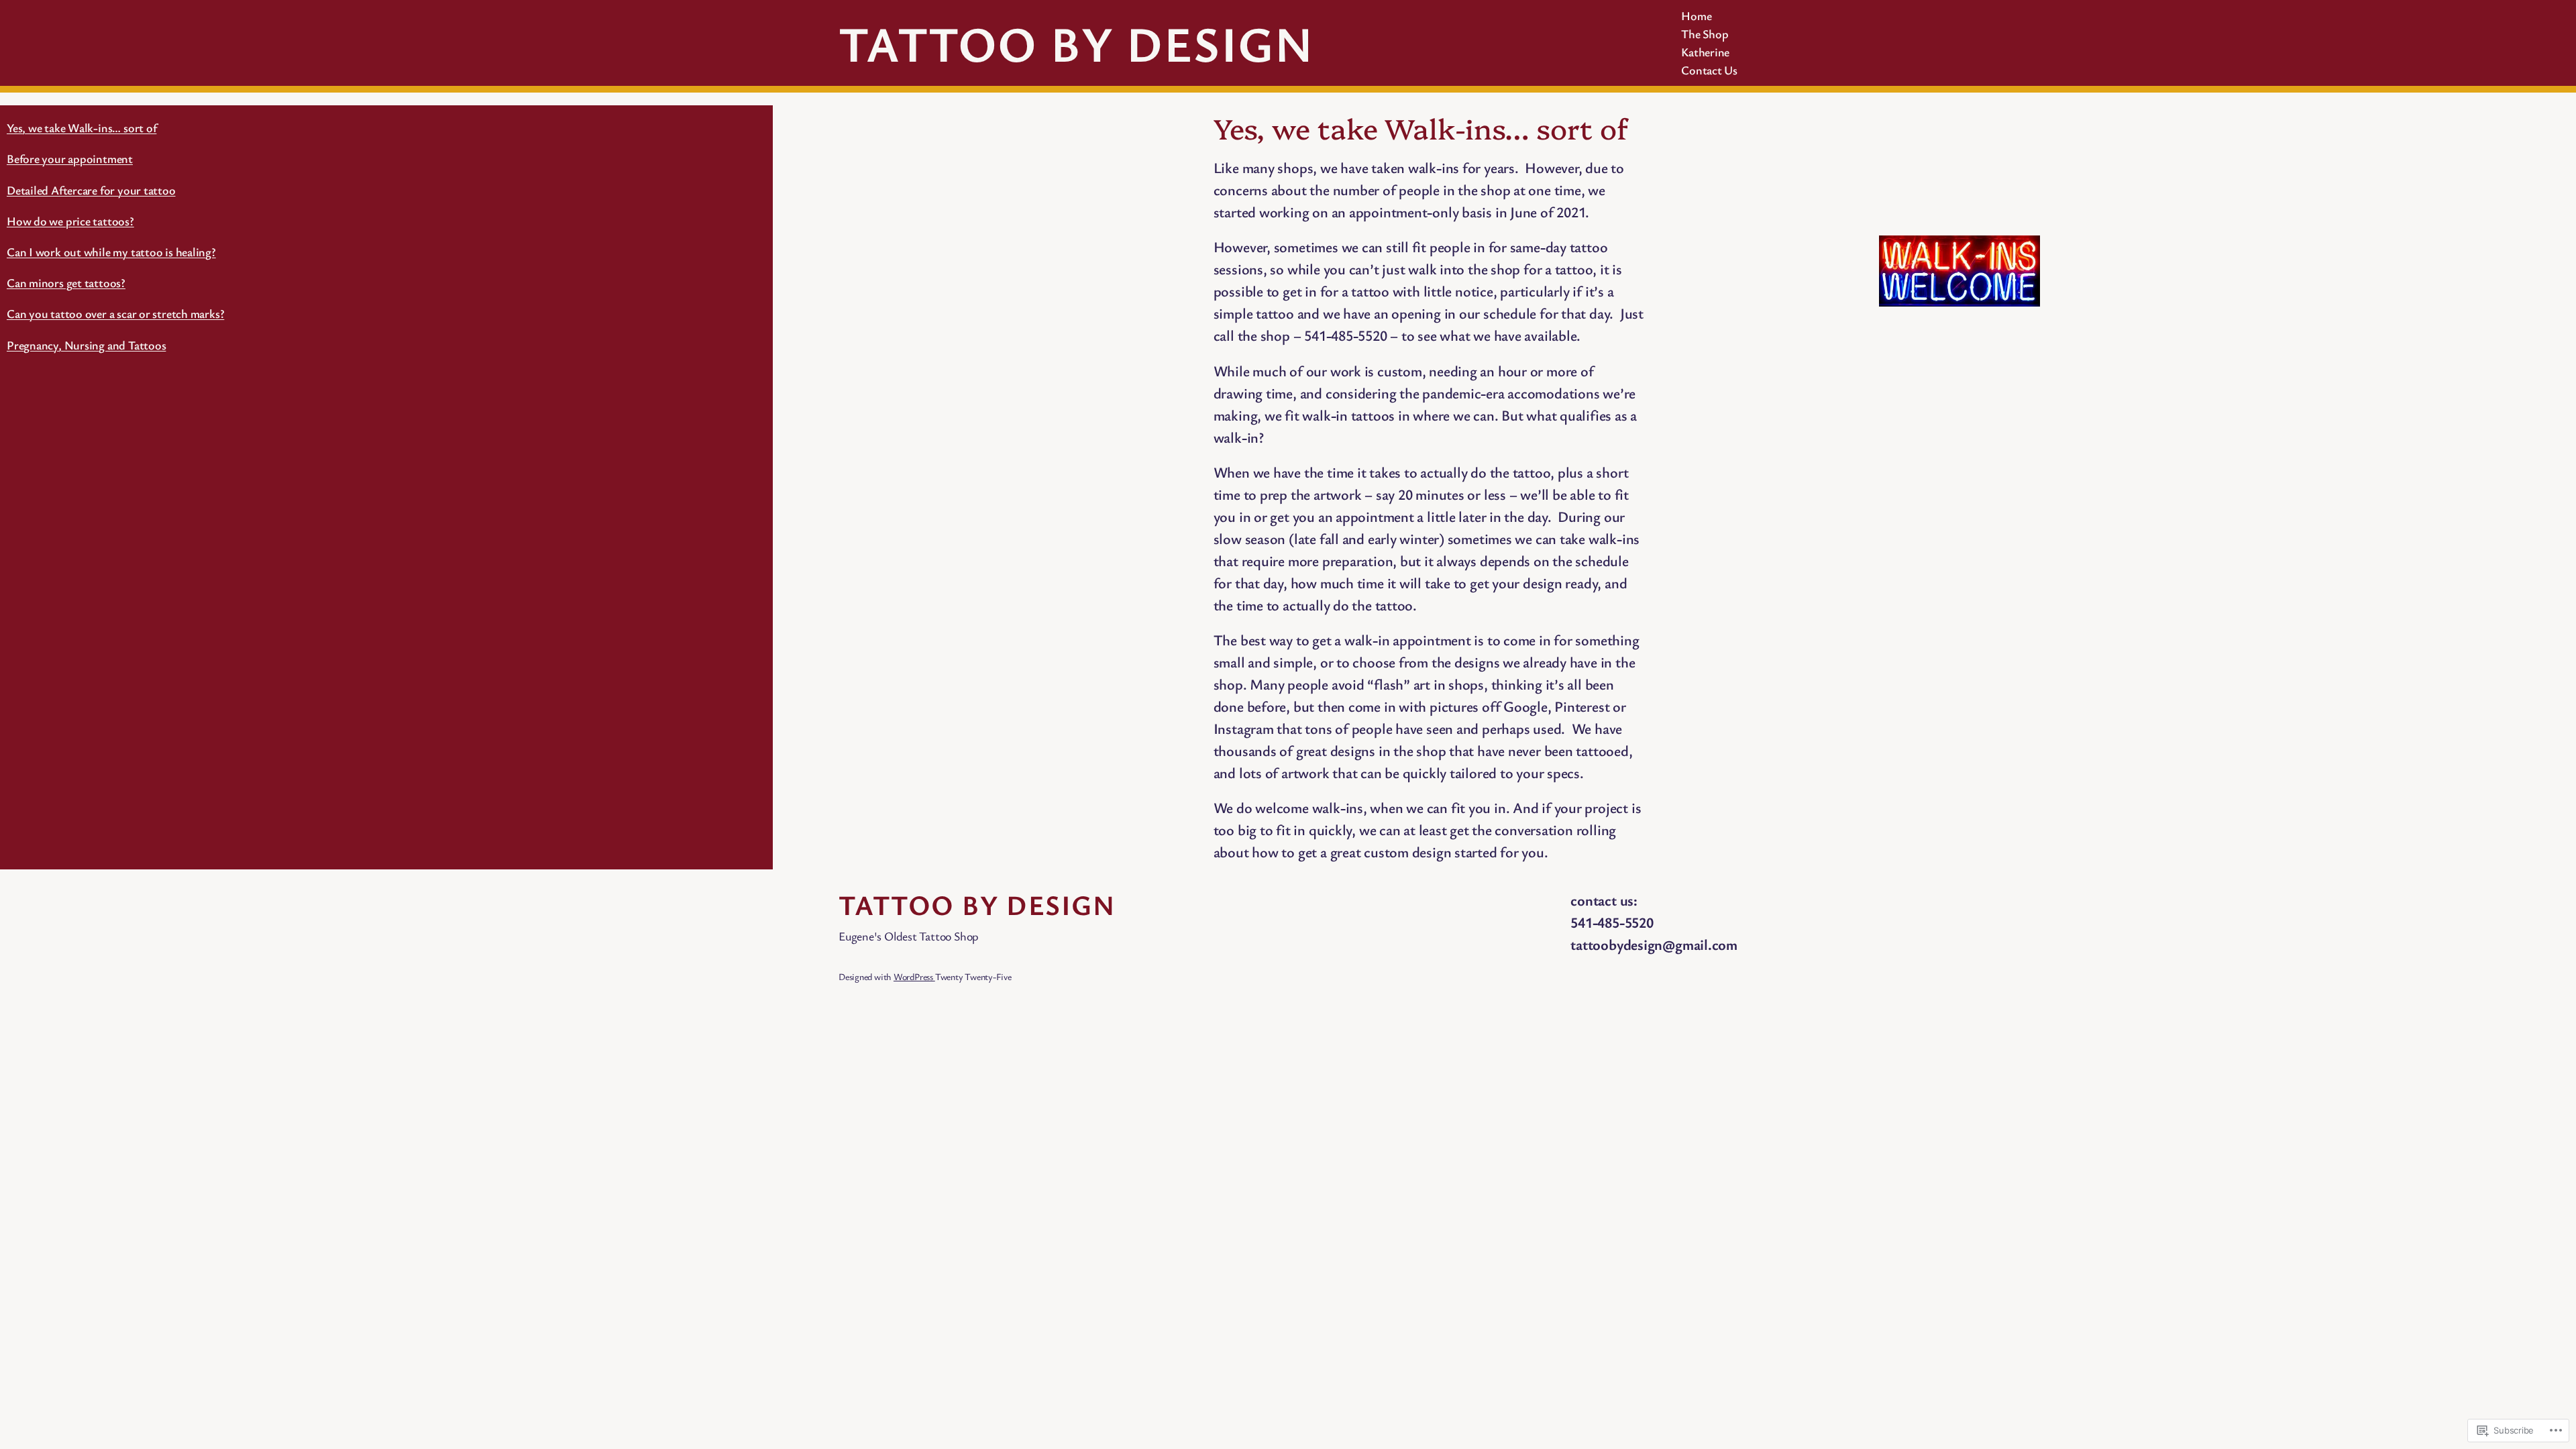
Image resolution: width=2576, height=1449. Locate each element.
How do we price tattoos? (70, 221)
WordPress (914, 976)
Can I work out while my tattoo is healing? (111, 252)
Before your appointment (70, 158)
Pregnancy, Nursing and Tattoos (86, 345)
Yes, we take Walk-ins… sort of (82, 127)
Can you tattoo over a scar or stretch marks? (115, 313)
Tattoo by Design (1076, 43)
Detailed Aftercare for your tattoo (91, 190)
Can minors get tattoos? (66, 282)
